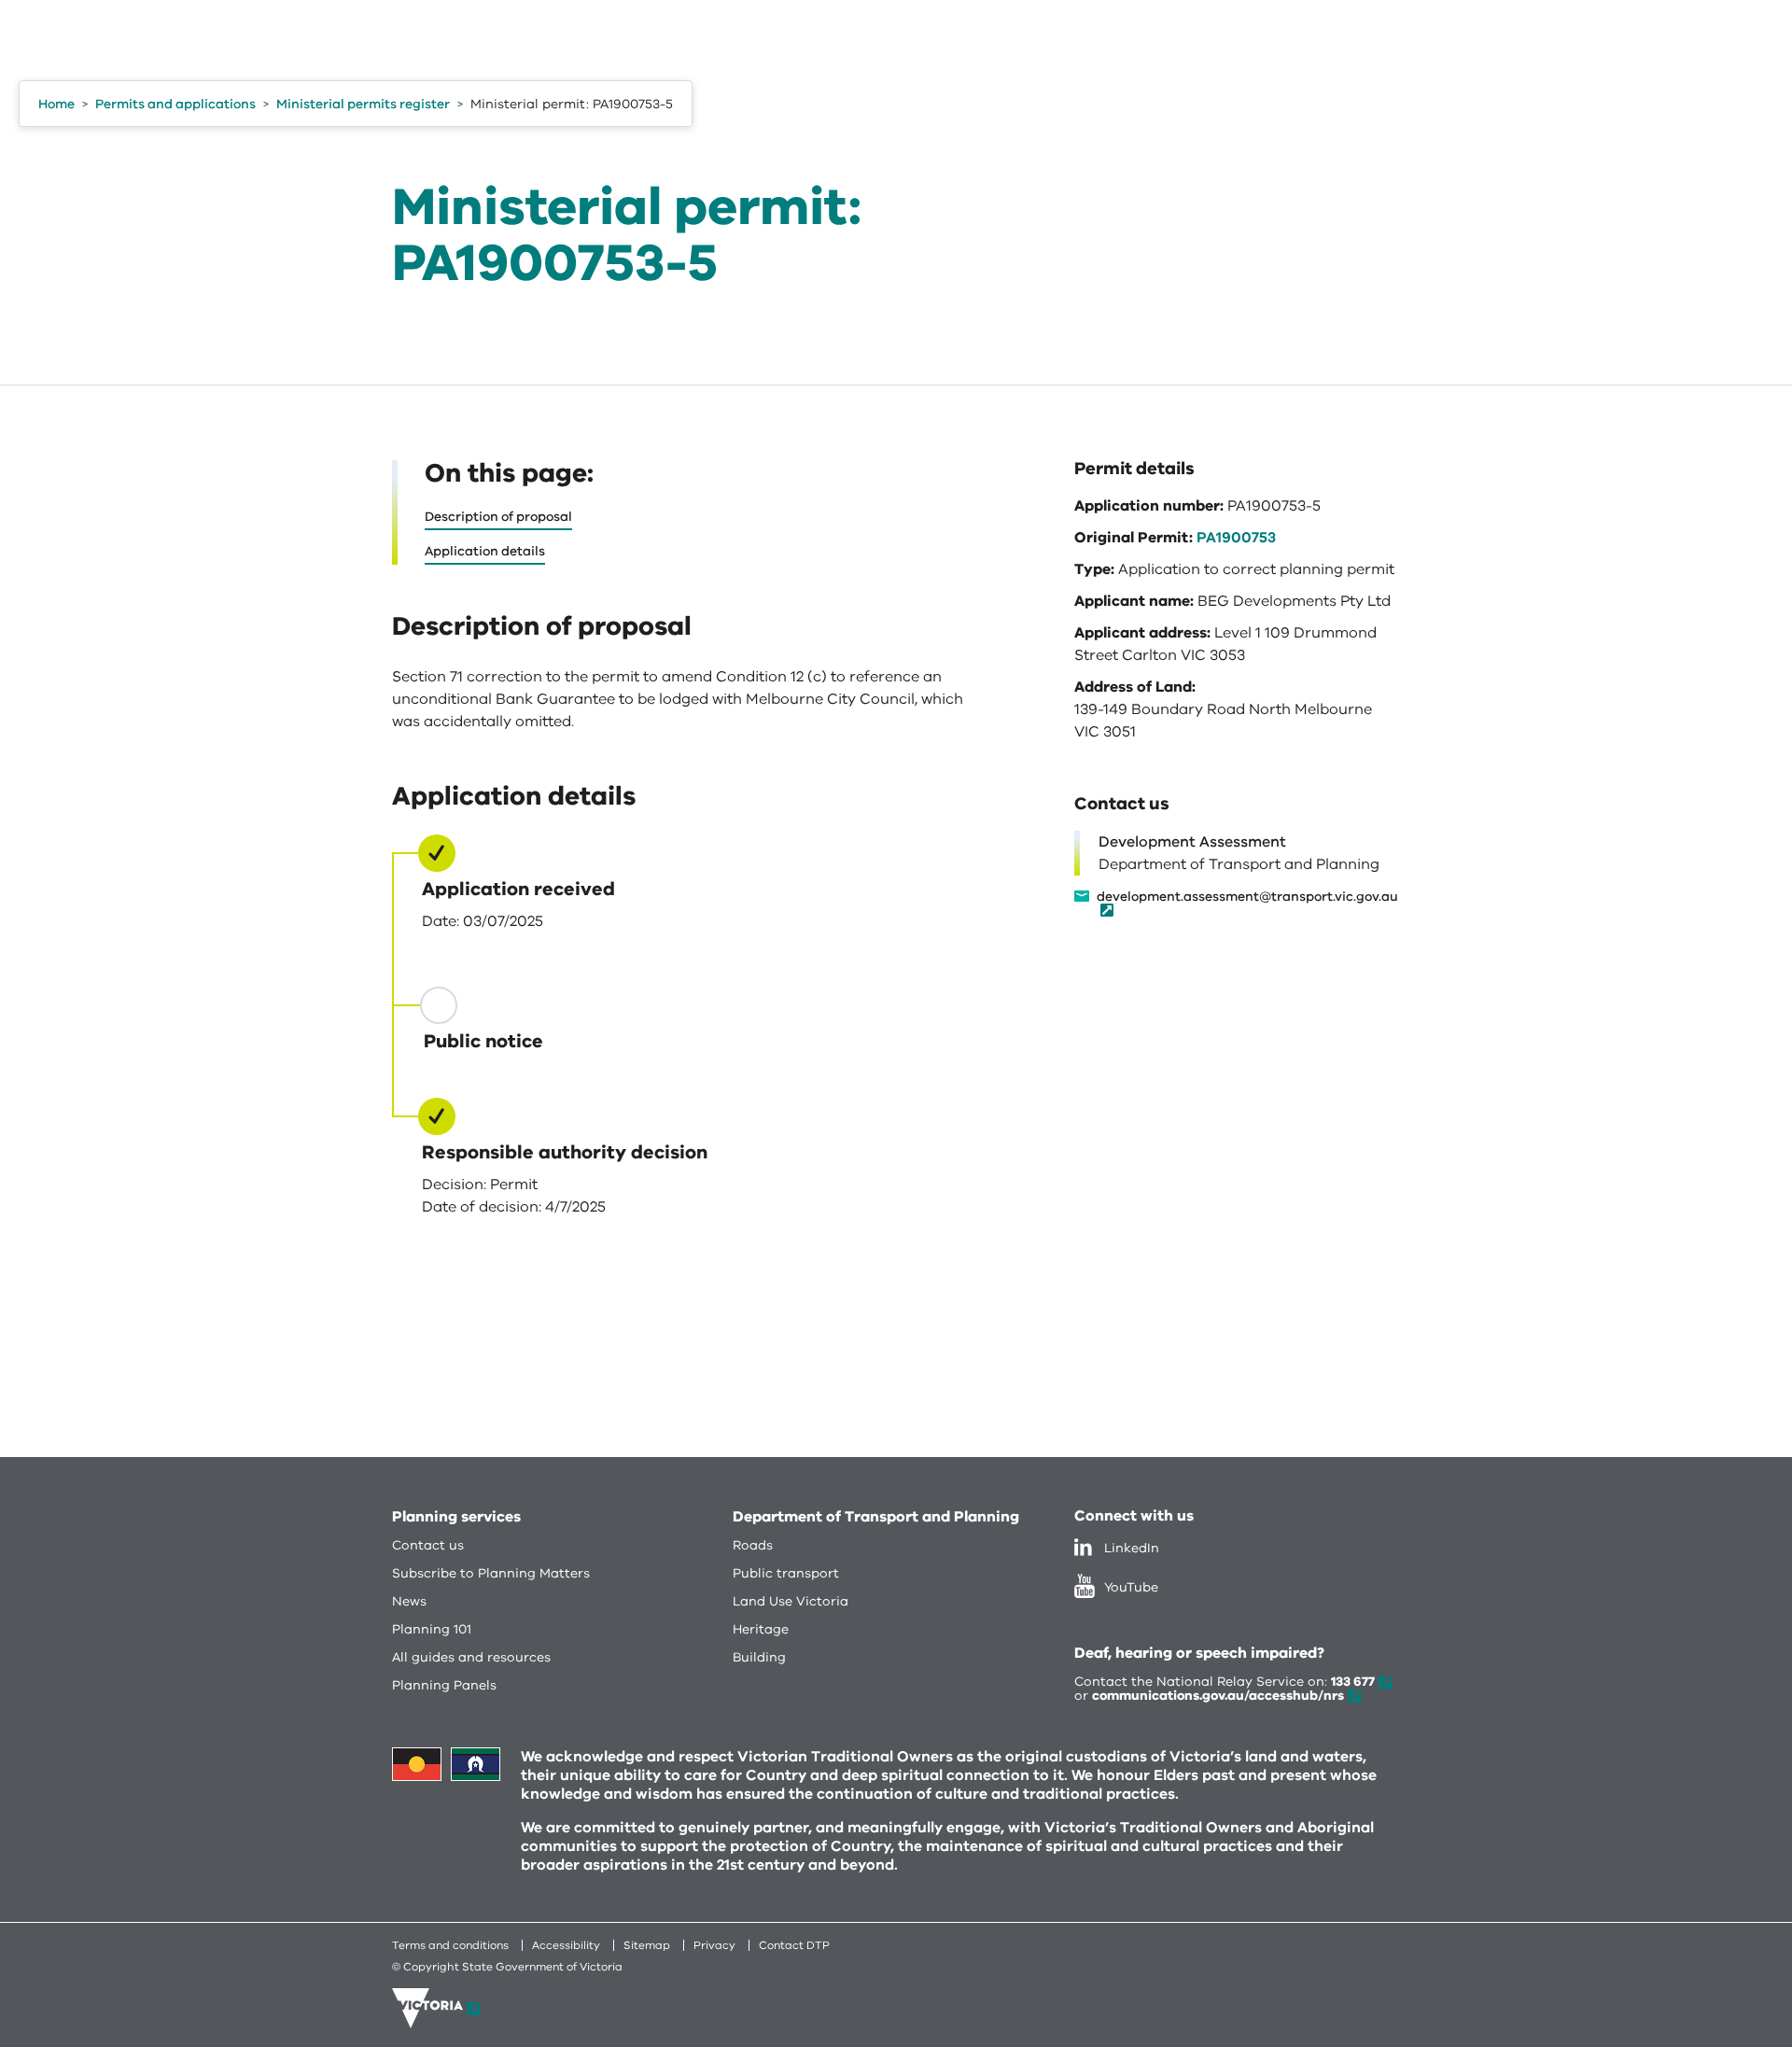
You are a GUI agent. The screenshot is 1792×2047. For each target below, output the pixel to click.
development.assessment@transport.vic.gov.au (1247, 898)
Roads (753, 1545)
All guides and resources (471, 1657)
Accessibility (566, 1945)
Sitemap (647, 1945)
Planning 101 (432, 1629)
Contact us (428, 1545)
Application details (485, 551)
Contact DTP (794, 1945)
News (409, 1601)
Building (759, 1657)
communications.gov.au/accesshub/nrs (1218, 1696)
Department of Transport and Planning (876, 1517)
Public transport (786, 1573)
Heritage (761, 1629)
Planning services (456, 1517)
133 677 (1353, 1682)
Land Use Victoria (791, 1601)
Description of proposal (498, 517)
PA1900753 (1236, 538)
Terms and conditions (450, 1945)
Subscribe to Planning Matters (491, 1573)
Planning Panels (444, 1685)
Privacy (714, 1945)
